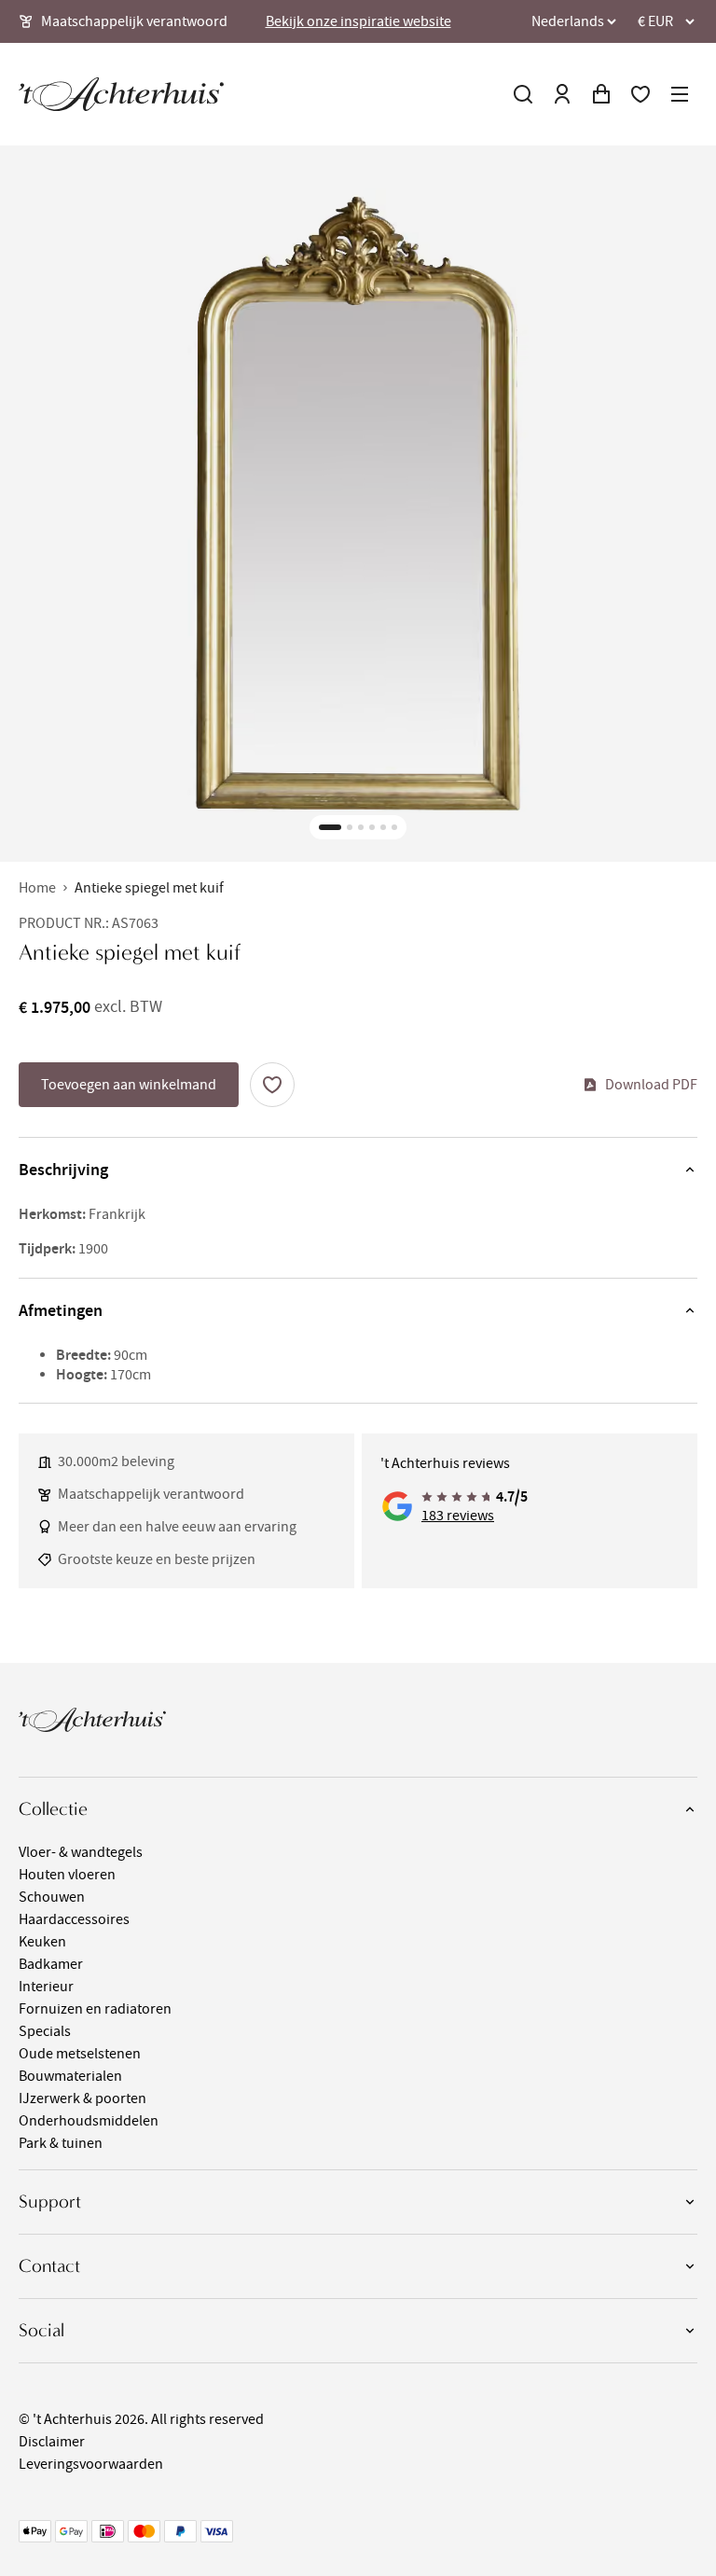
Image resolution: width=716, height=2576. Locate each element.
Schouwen (52, 1897)
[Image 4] (372, 827)
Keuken (42, 1942)
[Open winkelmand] (601, 94)
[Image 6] (394, 827)
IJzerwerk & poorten (83, 2098)
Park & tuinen (61, 2143)
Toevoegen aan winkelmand (129, 1085)
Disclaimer (52, 2442)
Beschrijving (63, 1170)
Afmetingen (61, 1310)
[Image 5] (383, 827)
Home (37, 888)
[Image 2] (350, 827)
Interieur (46, 1987)
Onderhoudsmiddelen (89, 2121)
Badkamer (51, 1964)
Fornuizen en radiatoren (95, 2009)
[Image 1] (330, 827)
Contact (49, 2266)
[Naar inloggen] (562, 94)
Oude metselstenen (80, 2054)
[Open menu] (680, 94)
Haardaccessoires (74, 1919)
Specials (45, 2031)
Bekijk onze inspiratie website (358, 21)
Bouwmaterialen (70, 2076)
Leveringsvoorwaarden (91, 2464)
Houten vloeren (67, 1875)
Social (41, 2330)
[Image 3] (361, 827)
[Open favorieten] (640, 94)
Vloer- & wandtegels (81, 1852)
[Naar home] (121, 94)
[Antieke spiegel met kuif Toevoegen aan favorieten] (272, 1085)
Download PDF (651, 1085)
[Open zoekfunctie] (523, 94)
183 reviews (458, 1516)
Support (50, 2202)
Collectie (53, 1809)
